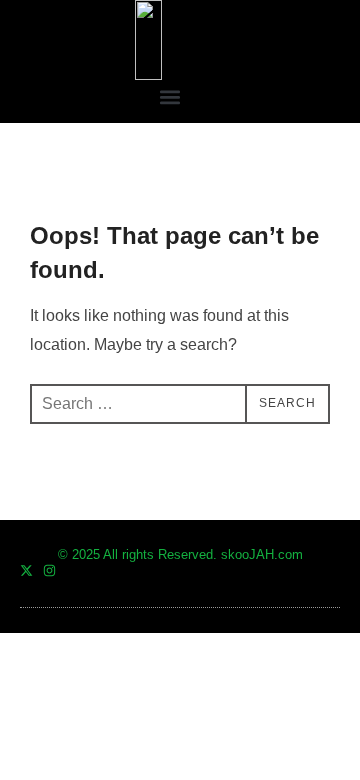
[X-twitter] (26, 570)
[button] (170, 96)
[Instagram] (49, 570)
